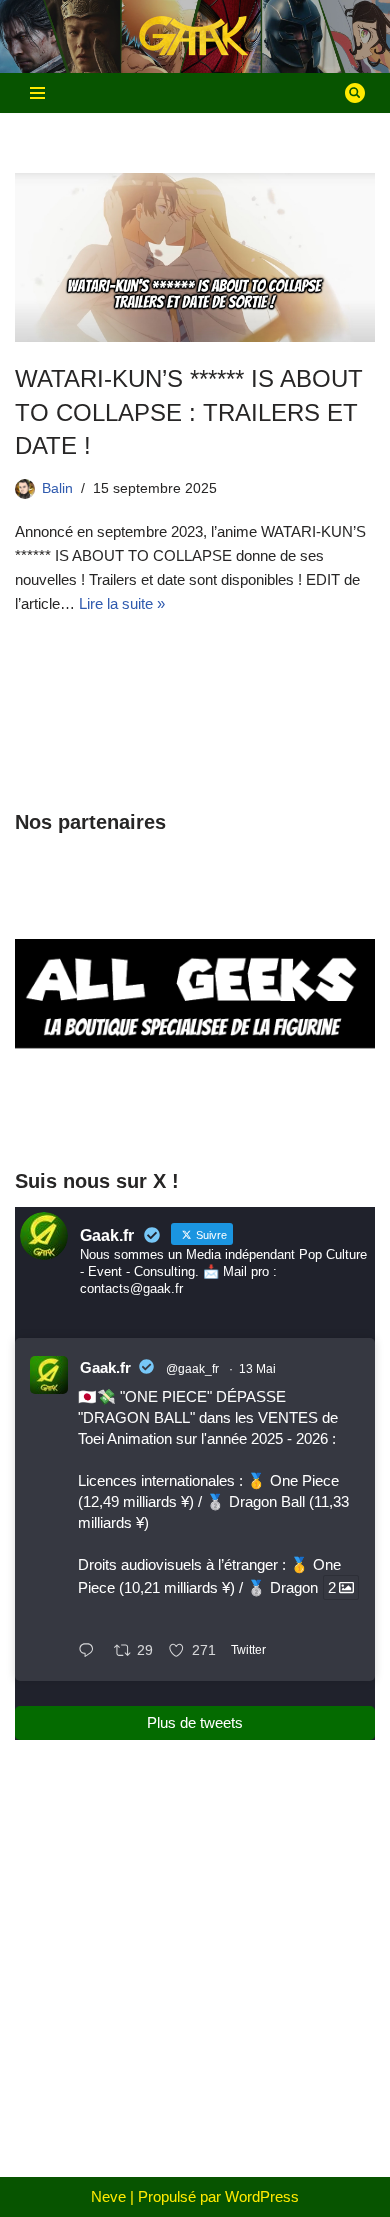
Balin (57, 488)
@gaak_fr (192, 1369)
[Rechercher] (355, 93)
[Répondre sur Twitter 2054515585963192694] (91, 1652)
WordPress (262, 2196)
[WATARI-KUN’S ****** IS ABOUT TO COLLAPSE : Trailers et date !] (195, 257)
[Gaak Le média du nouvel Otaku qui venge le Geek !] (195, 36)
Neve (108, 2196)
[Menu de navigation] (37, 93)
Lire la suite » (122, 603)
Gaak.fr (105, 1367)
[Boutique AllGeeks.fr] (195, 1112)
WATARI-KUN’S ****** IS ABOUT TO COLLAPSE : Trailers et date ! (189, 412)
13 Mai (257, 1369)
